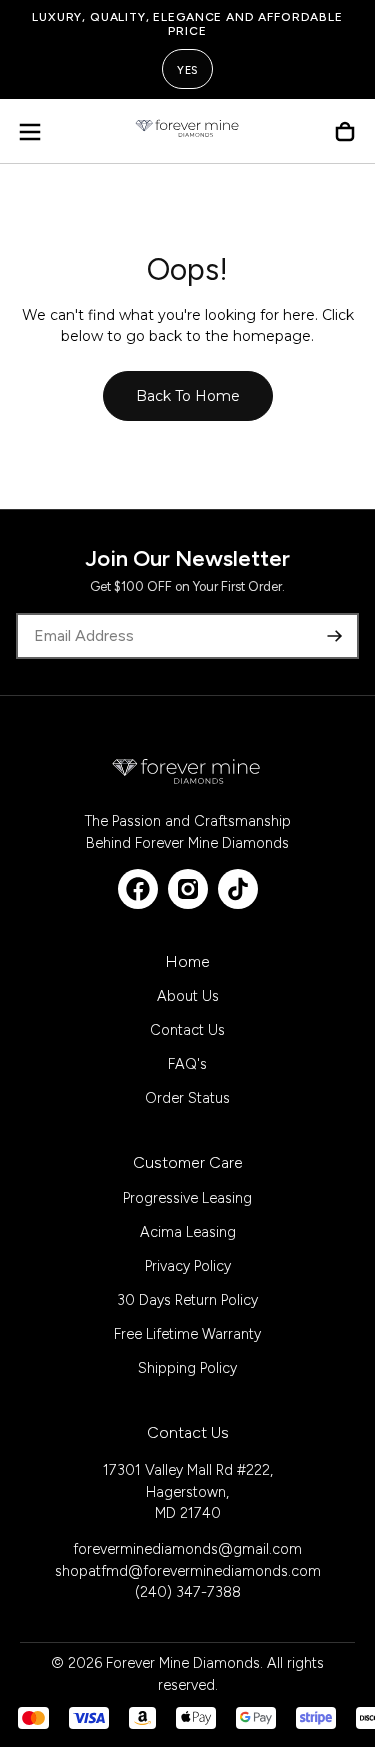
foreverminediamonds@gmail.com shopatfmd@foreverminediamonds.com (188, 1560)
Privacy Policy (188, 1266)
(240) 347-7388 (188, 1592)
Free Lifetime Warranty (187, 1334)
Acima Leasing (188, 1232)
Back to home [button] (188, 396)
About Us (188, 996)
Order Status (187, 1098)
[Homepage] (188, 132)
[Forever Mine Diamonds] (187, 771)
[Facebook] (138, 889)
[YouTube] (238, 889)
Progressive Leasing (187, 1198)
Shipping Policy (187, 1368)
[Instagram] (188, 889)
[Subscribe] (335, 636)
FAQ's (187, 1064)
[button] (30, 132)
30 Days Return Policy (187, 1300)
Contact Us (187, 1030)
